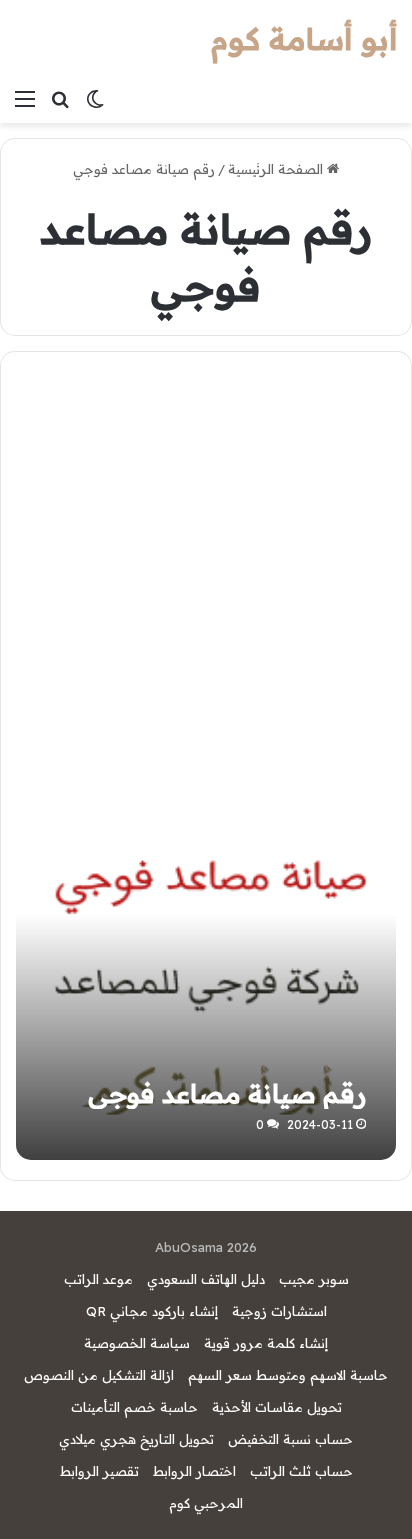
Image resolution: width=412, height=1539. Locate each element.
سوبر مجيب (314, 1279)
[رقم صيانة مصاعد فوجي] (205, 970)
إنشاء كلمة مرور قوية (266, 1343)
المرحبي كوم (206, 1503)
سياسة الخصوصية (137, 1343)
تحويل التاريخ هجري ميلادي (136, 1439)
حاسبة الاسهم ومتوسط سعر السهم (288, 1375)
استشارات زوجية (279, 1311)
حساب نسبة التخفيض (290, 1439)
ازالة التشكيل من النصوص (99, 1375)
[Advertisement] (206, 576)
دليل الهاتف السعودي (206, 1279)
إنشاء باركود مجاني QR (152, 1311)
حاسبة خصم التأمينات (134, 1407)
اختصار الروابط (194, 1471)
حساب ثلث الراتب (301, 1471)
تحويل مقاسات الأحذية (277, 1407)
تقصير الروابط (99, 1471)
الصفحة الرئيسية (277, 169)
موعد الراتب (98, 1279)
